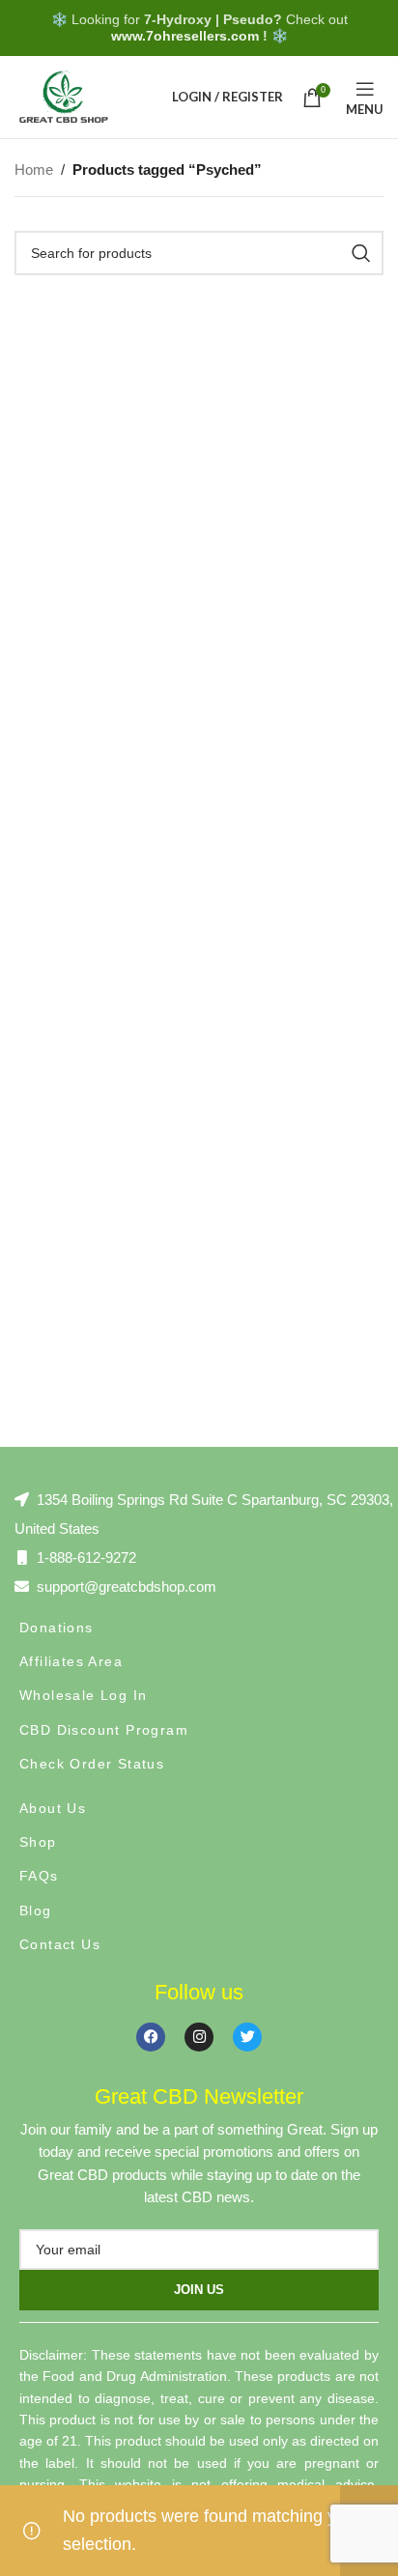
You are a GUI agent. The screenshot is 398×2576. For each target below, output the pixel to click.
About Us (53, 1808)
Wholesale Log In (83, 1695)
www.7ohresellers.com (185, 36)
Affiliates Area (71, 1661)
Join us (199, 2290)
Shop (38, 1842)
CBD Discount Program (104, 1730)
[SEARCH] (361, 253)
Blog (36, 1911)
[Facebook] (151, 2037)
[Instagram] (199, 2037)
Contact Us (60, 1944)
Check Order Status (92, 1764)
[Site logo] (63, 96)
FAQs (39, 1876)
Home (34, 170)
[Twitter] (247, 2037)
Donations (57, 1628)
